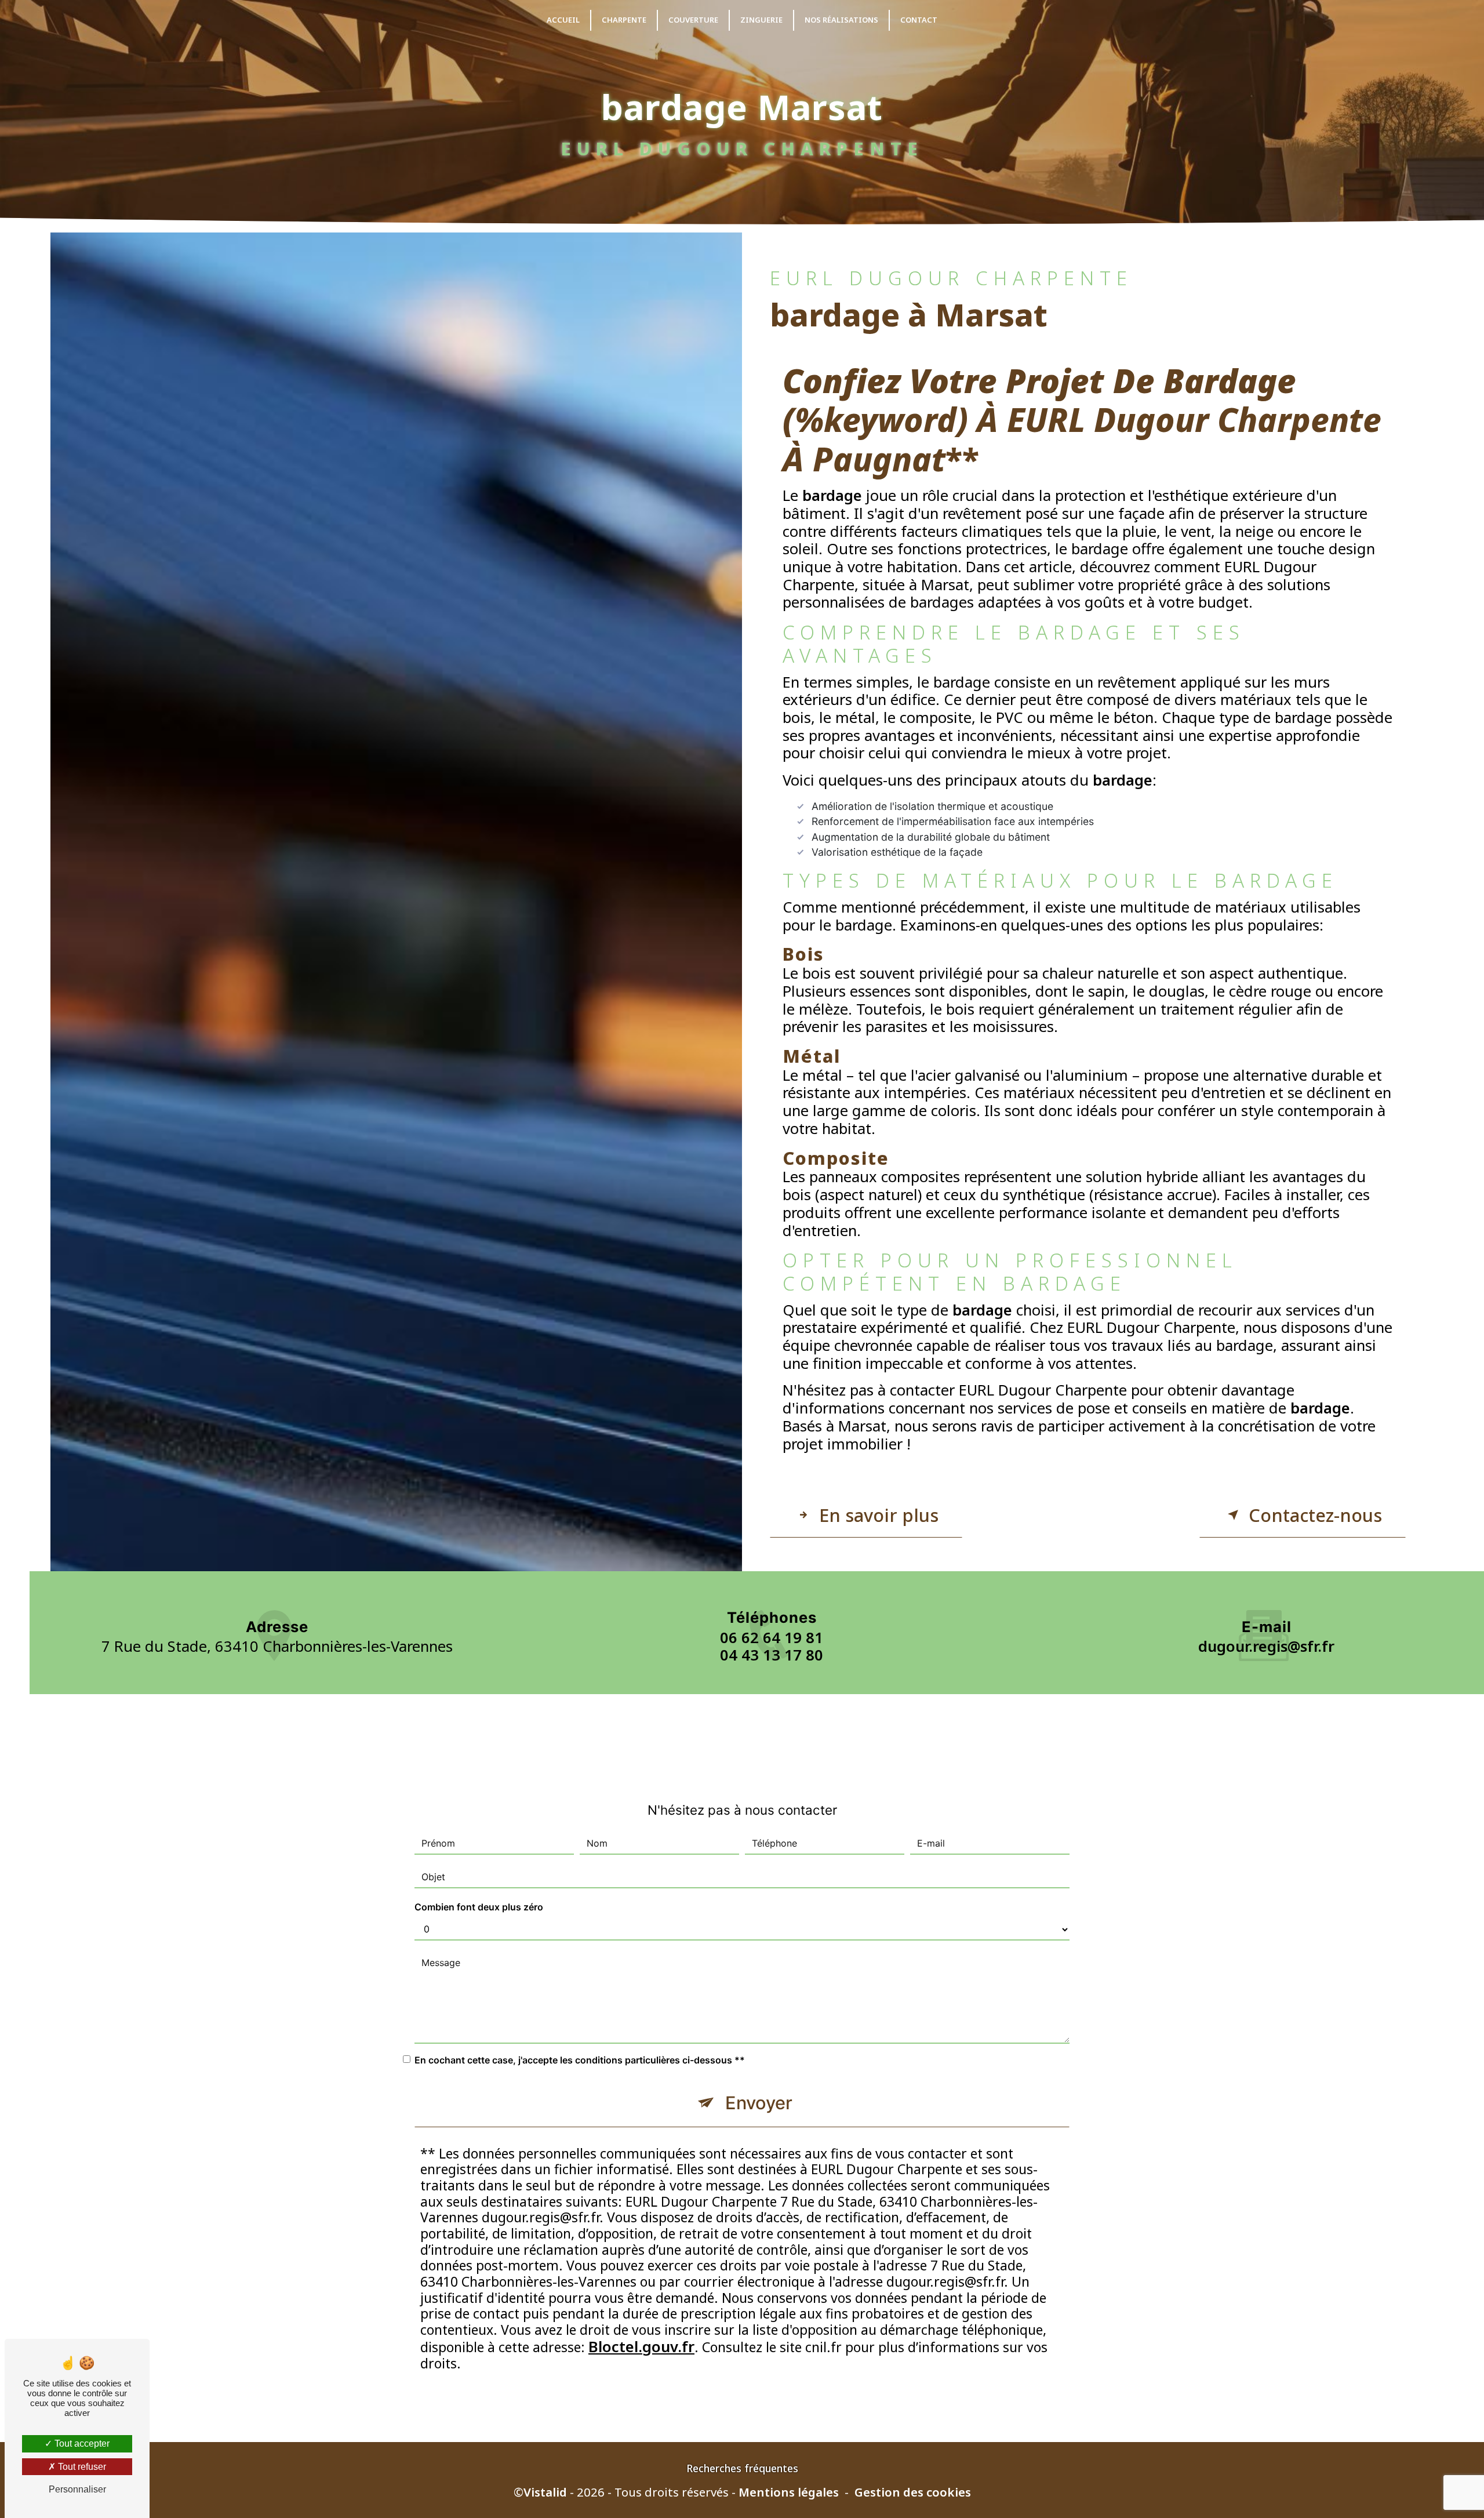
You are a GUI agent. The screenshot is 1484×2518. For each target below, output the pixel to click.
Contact (919, 20)
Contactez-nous (1315, 1515)
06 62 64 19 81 (772, 1638)
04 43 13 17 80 (772, 1655)
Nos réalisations (841, 20)
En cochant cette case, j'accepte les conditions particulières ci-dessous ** (580, 2060)
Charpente (624, 20)
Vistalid (545, 2492)
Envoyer (759, 2103)
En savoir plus (879, 1515)
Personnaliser (77, 2489)
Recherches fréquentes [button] (742, 2468)
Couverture (693, 20)
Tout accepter (81, 2443)
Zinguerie (761, 20)
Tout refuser (81, 2467)
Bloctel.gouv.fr (641, 2347)
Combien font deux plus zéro (479, 1907)
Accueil (563, 20)
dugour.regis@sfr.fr (1266, 1646)
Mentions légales (789, 2492)
